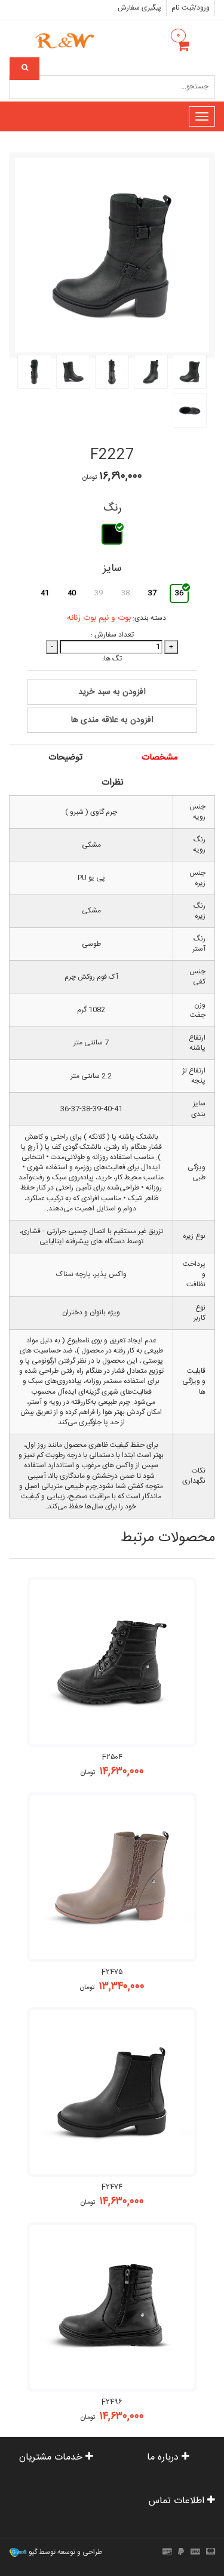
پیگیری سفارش (139, 8)
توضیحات (65, 757)
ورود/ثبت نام (191, 8)
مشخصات (160, 757)
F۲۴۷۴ (112, 2187)
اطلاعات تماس (178, 2501)
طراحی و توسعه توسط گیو (65, 2552)
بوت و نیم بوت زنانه (99, 618)
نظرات (113, 783)
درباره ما (164, 2457)
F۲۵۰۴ (112, 1757)
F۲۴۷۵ (112, 1972)
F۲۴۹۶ (112, 2402)
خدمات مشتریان (52, 2457)
